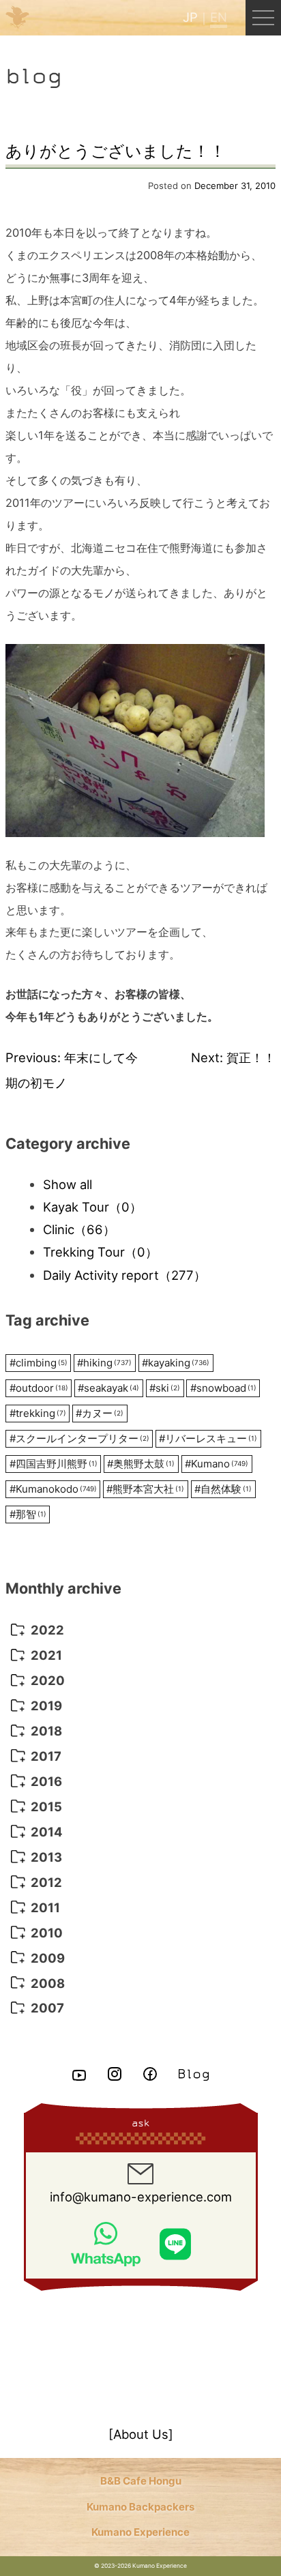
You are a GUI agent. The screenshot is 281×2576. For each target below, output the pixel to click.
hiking (104, 1363)
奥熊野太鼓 (141, 1464)
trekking (38, 1413)
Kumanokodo (53, 1489)
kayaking (176, 1363)
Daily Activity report (124, 1275)
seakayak (108, 1388)
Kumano (217, 1464)
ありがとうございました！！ (116, 151)
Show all (68, 1184)
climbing (39, 1363)
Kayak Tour (92, 1207)
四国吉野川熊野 (54, 1464)
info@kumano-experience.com (141, 2197)
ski (165, 1388)
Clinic (79, 1229)
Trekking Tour (100, 1252)
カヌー (100, 1413)
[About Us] (141, 2434)
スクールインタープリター (79, 1438)
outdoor (39, 1388)
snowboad (223, 1388)
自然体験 (223, 1489)
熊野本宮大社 (145, 1489)
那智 (28, 1514)
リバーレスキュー (208, 1438)
